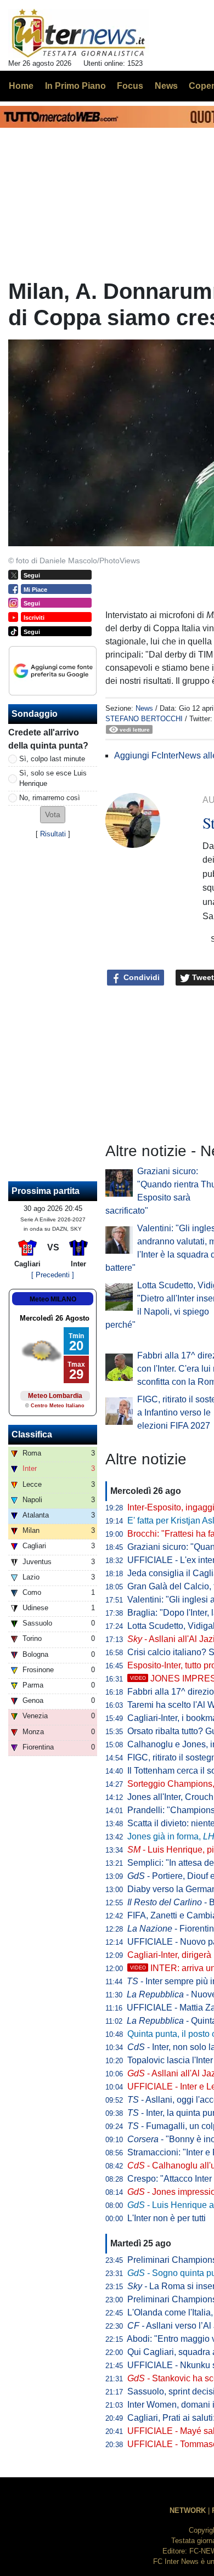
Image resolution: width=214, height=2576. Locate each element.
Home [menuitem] (21, 86)
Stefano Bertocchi (144, 719)
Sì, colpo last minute (52, 759)
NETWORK (188, 2510)
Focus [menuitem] (130, 86)
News (144, 708)
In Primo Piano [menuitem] (75, 86)
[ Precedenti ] (53, 1275)
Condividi (140, 977)
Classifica (32, 1434)
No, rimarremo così (50, 798)
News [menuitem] (166, 86)
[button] (53, 815)
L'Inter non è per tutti (167, 2218)
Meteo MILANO (53, 1299)
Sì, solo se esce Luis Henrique (53, 778)
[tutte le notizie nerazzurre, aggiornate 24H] (79, 33)
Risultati (53, 834)
